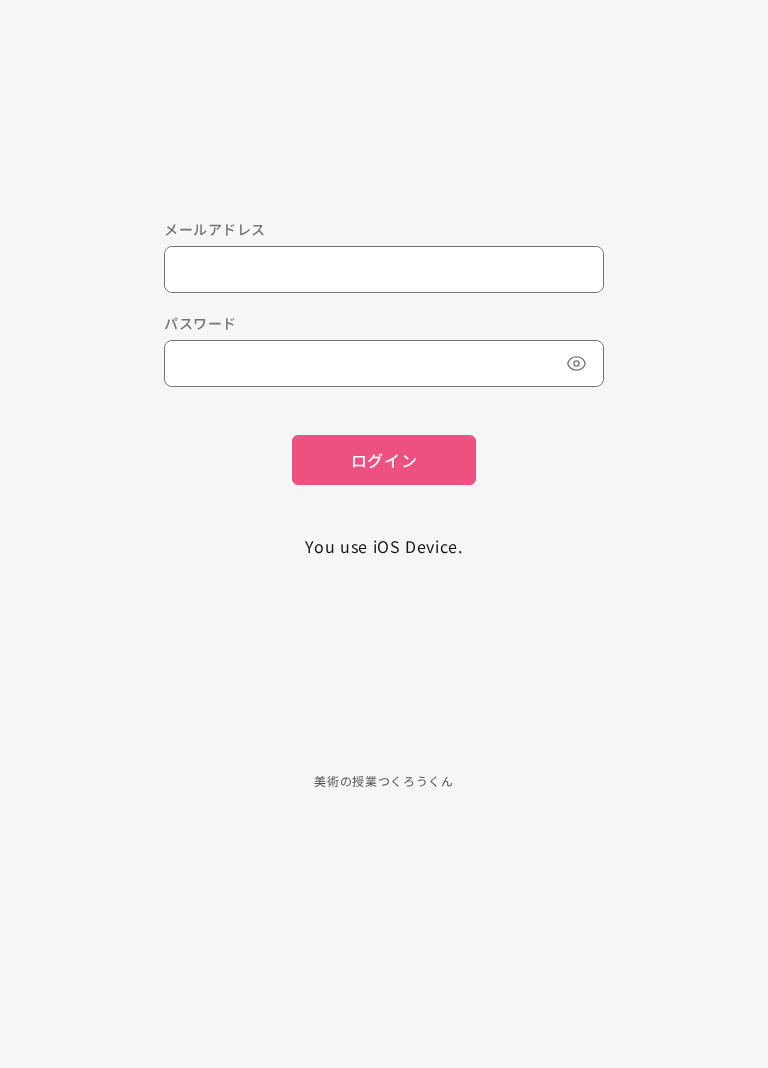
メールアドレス (215, 229)
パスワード (200, 323)
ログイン (384, 460)
